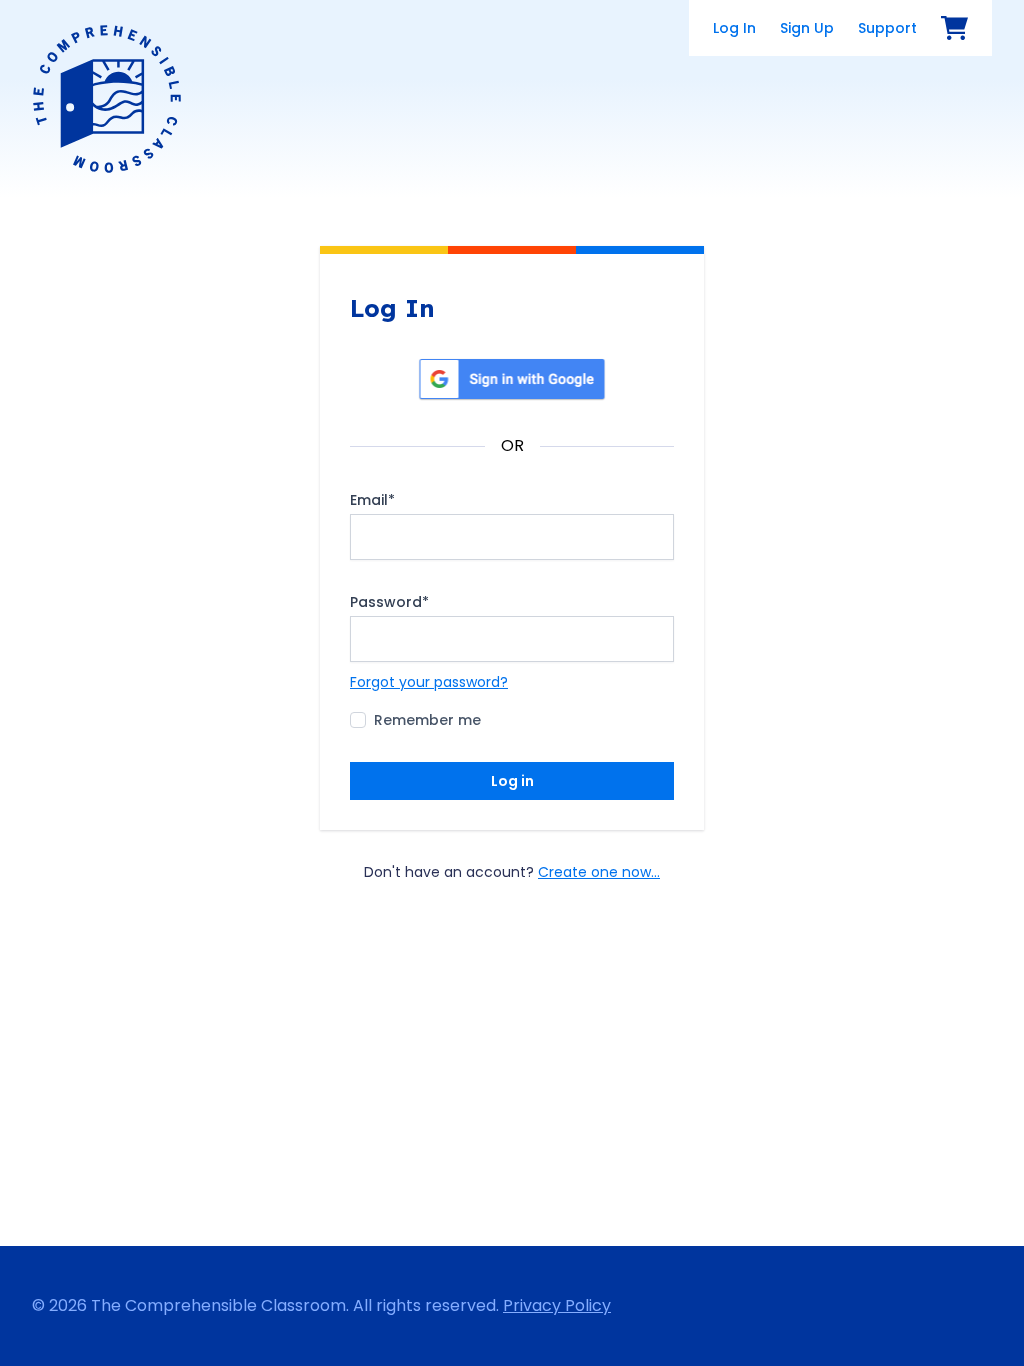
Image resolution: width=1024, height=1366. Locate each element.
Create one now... (599, 872)
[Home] (107, 99)
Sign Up (807, 28)
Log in (512, 781)
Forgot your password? (429, 682)
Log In (734, 28)
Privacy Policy (557, 1305)
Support (887, 28)
